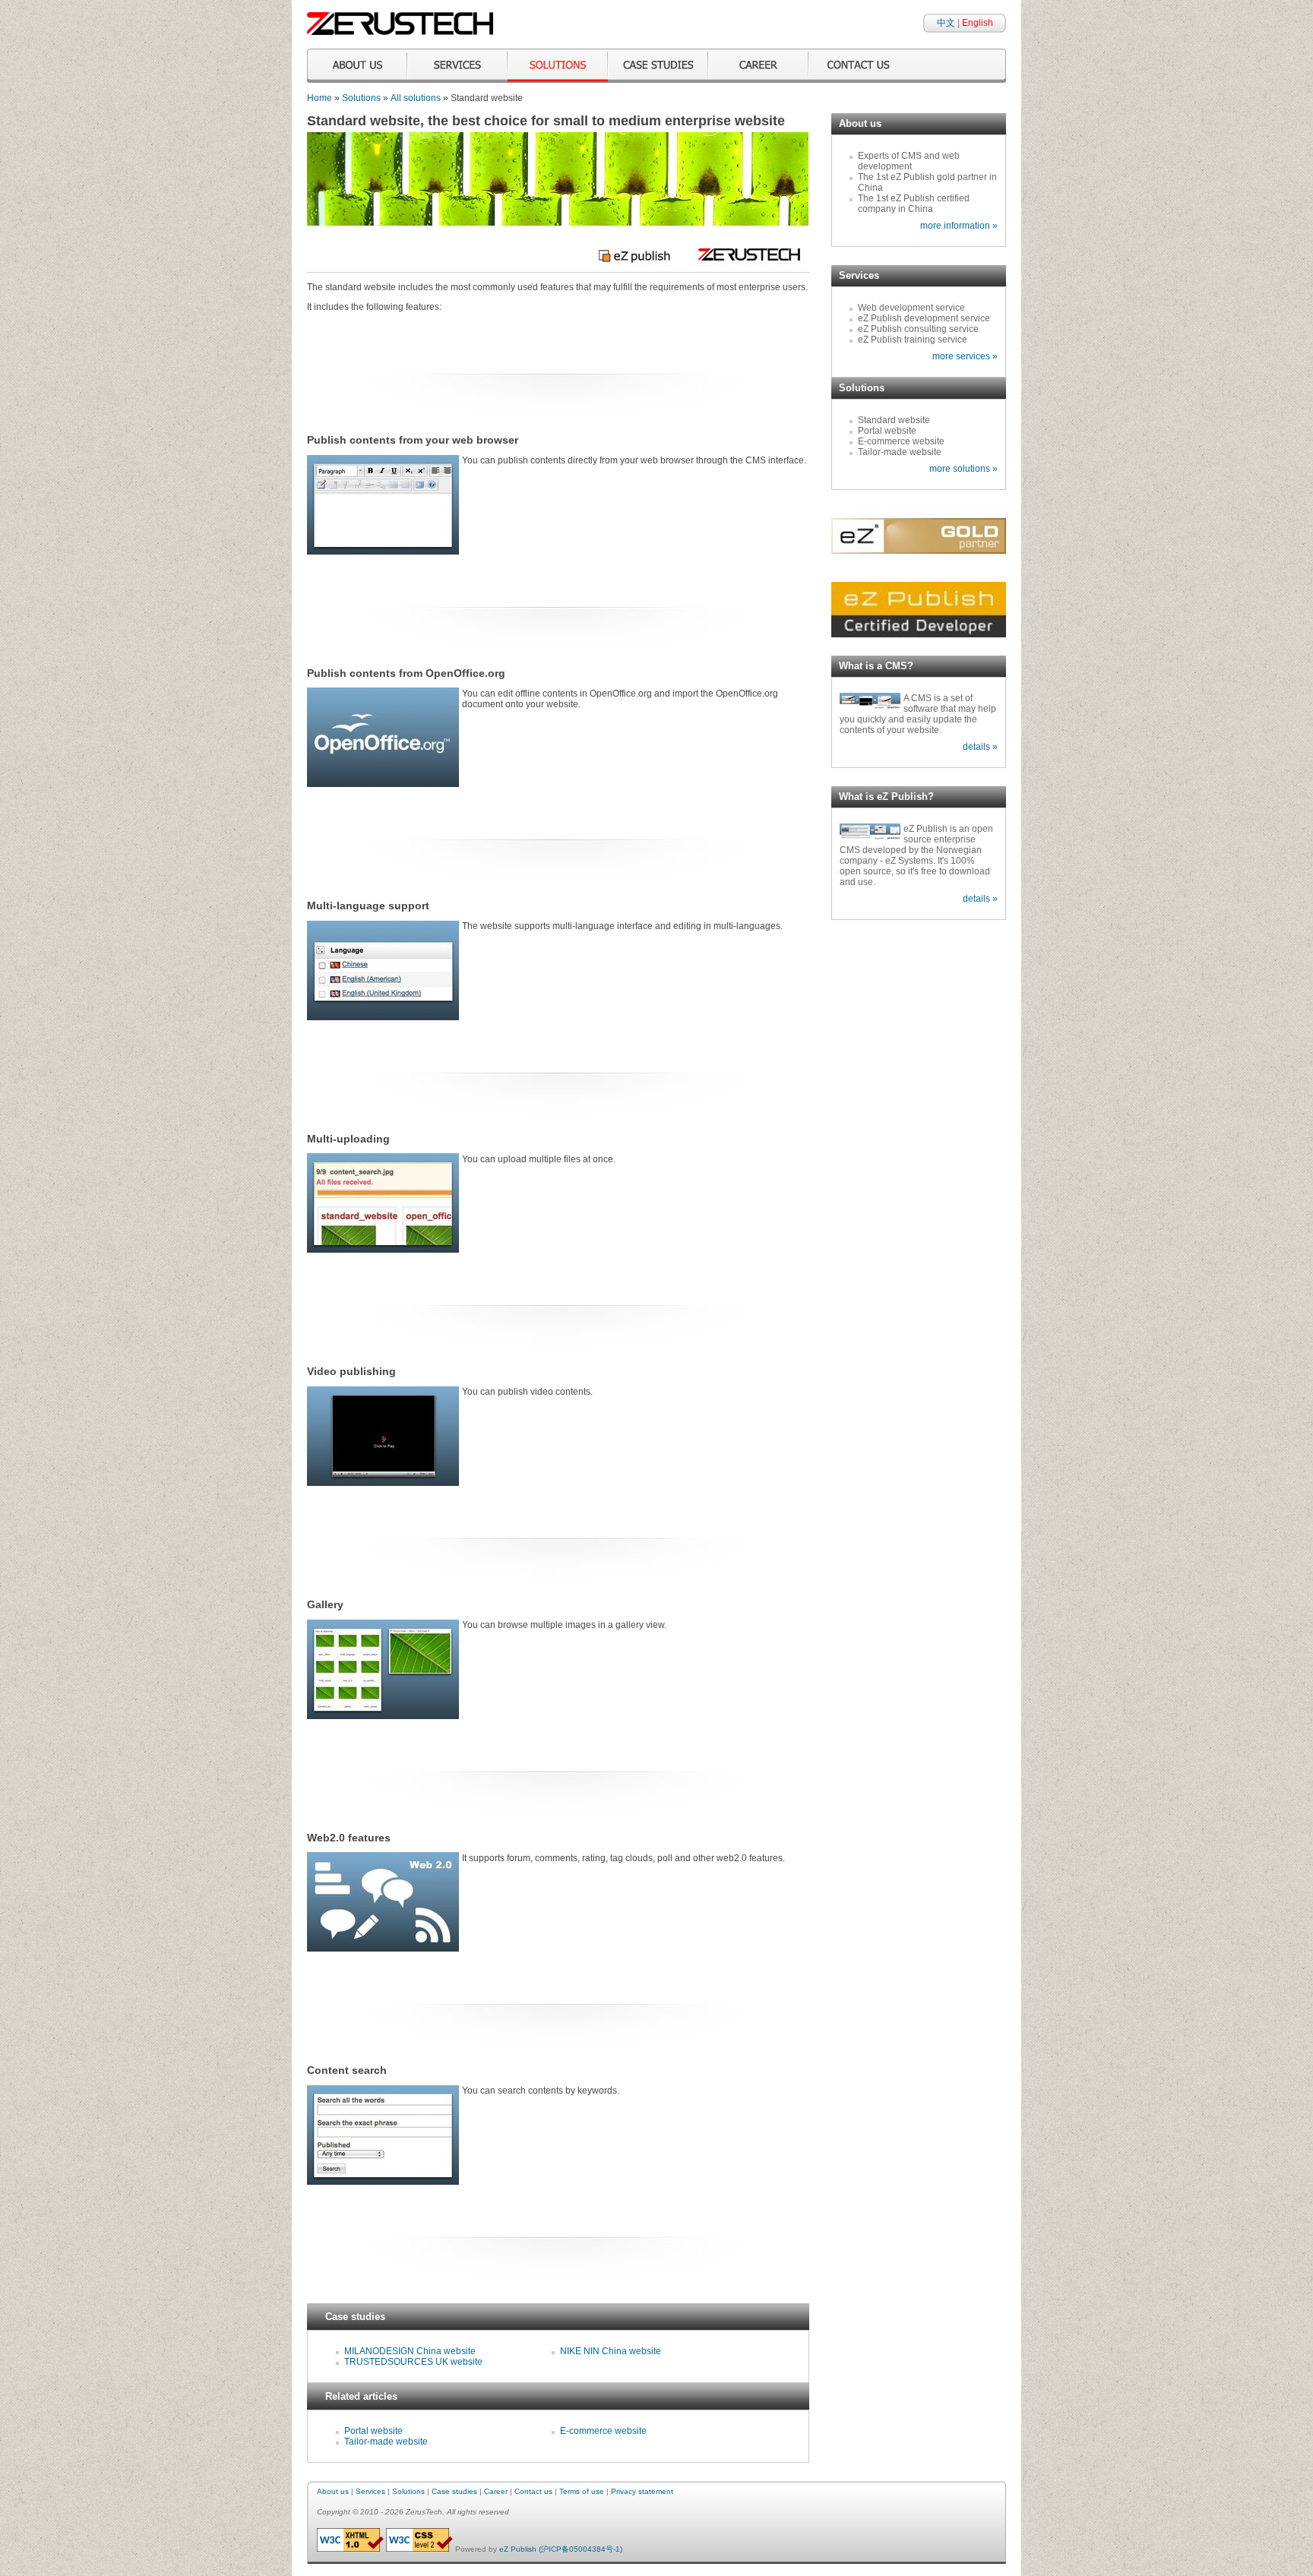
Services (859, 275)
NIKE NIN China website (611, 2351)
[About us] (357, 66)
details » (980, 747)
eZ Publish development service (924, 318)
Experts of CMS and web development (909, 161)
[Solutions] (558, 66)
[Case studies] (658, 66)
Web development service (911, 308)
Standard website (894, 420)
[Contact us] (859, 66)
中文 (946, 23)
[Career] (758, 66)
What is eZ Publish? (886, 797)
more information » (959, 226)
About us (860, 123)
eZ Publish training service (913, 340)
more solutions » (963, 469)
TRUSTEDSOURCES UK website (413, 2362)
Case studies (355, 2317)
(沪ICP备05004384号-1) (581, 2549)
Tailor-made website (386, 2442)
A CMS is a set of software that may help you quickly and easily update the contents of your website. (918, 714)
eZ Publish (518, 2549)
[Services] (457, 66)
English (978, 23)
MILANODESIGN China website (410, 2351)
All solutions (416, 98)
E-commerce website (603, 2431)
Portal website (373, 2431)
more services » (965, 356)
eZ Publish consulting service (918, 329)
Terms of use (582, 2491)
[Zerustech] (400, 32)
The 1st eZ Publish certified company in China (914, 204)
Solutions (361, 98)
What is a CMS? (876, 666)
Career (496, 2491)
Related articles (361, 2396)
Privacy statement (642, 2491)
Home (320, 98)
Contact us (533, 2491)
